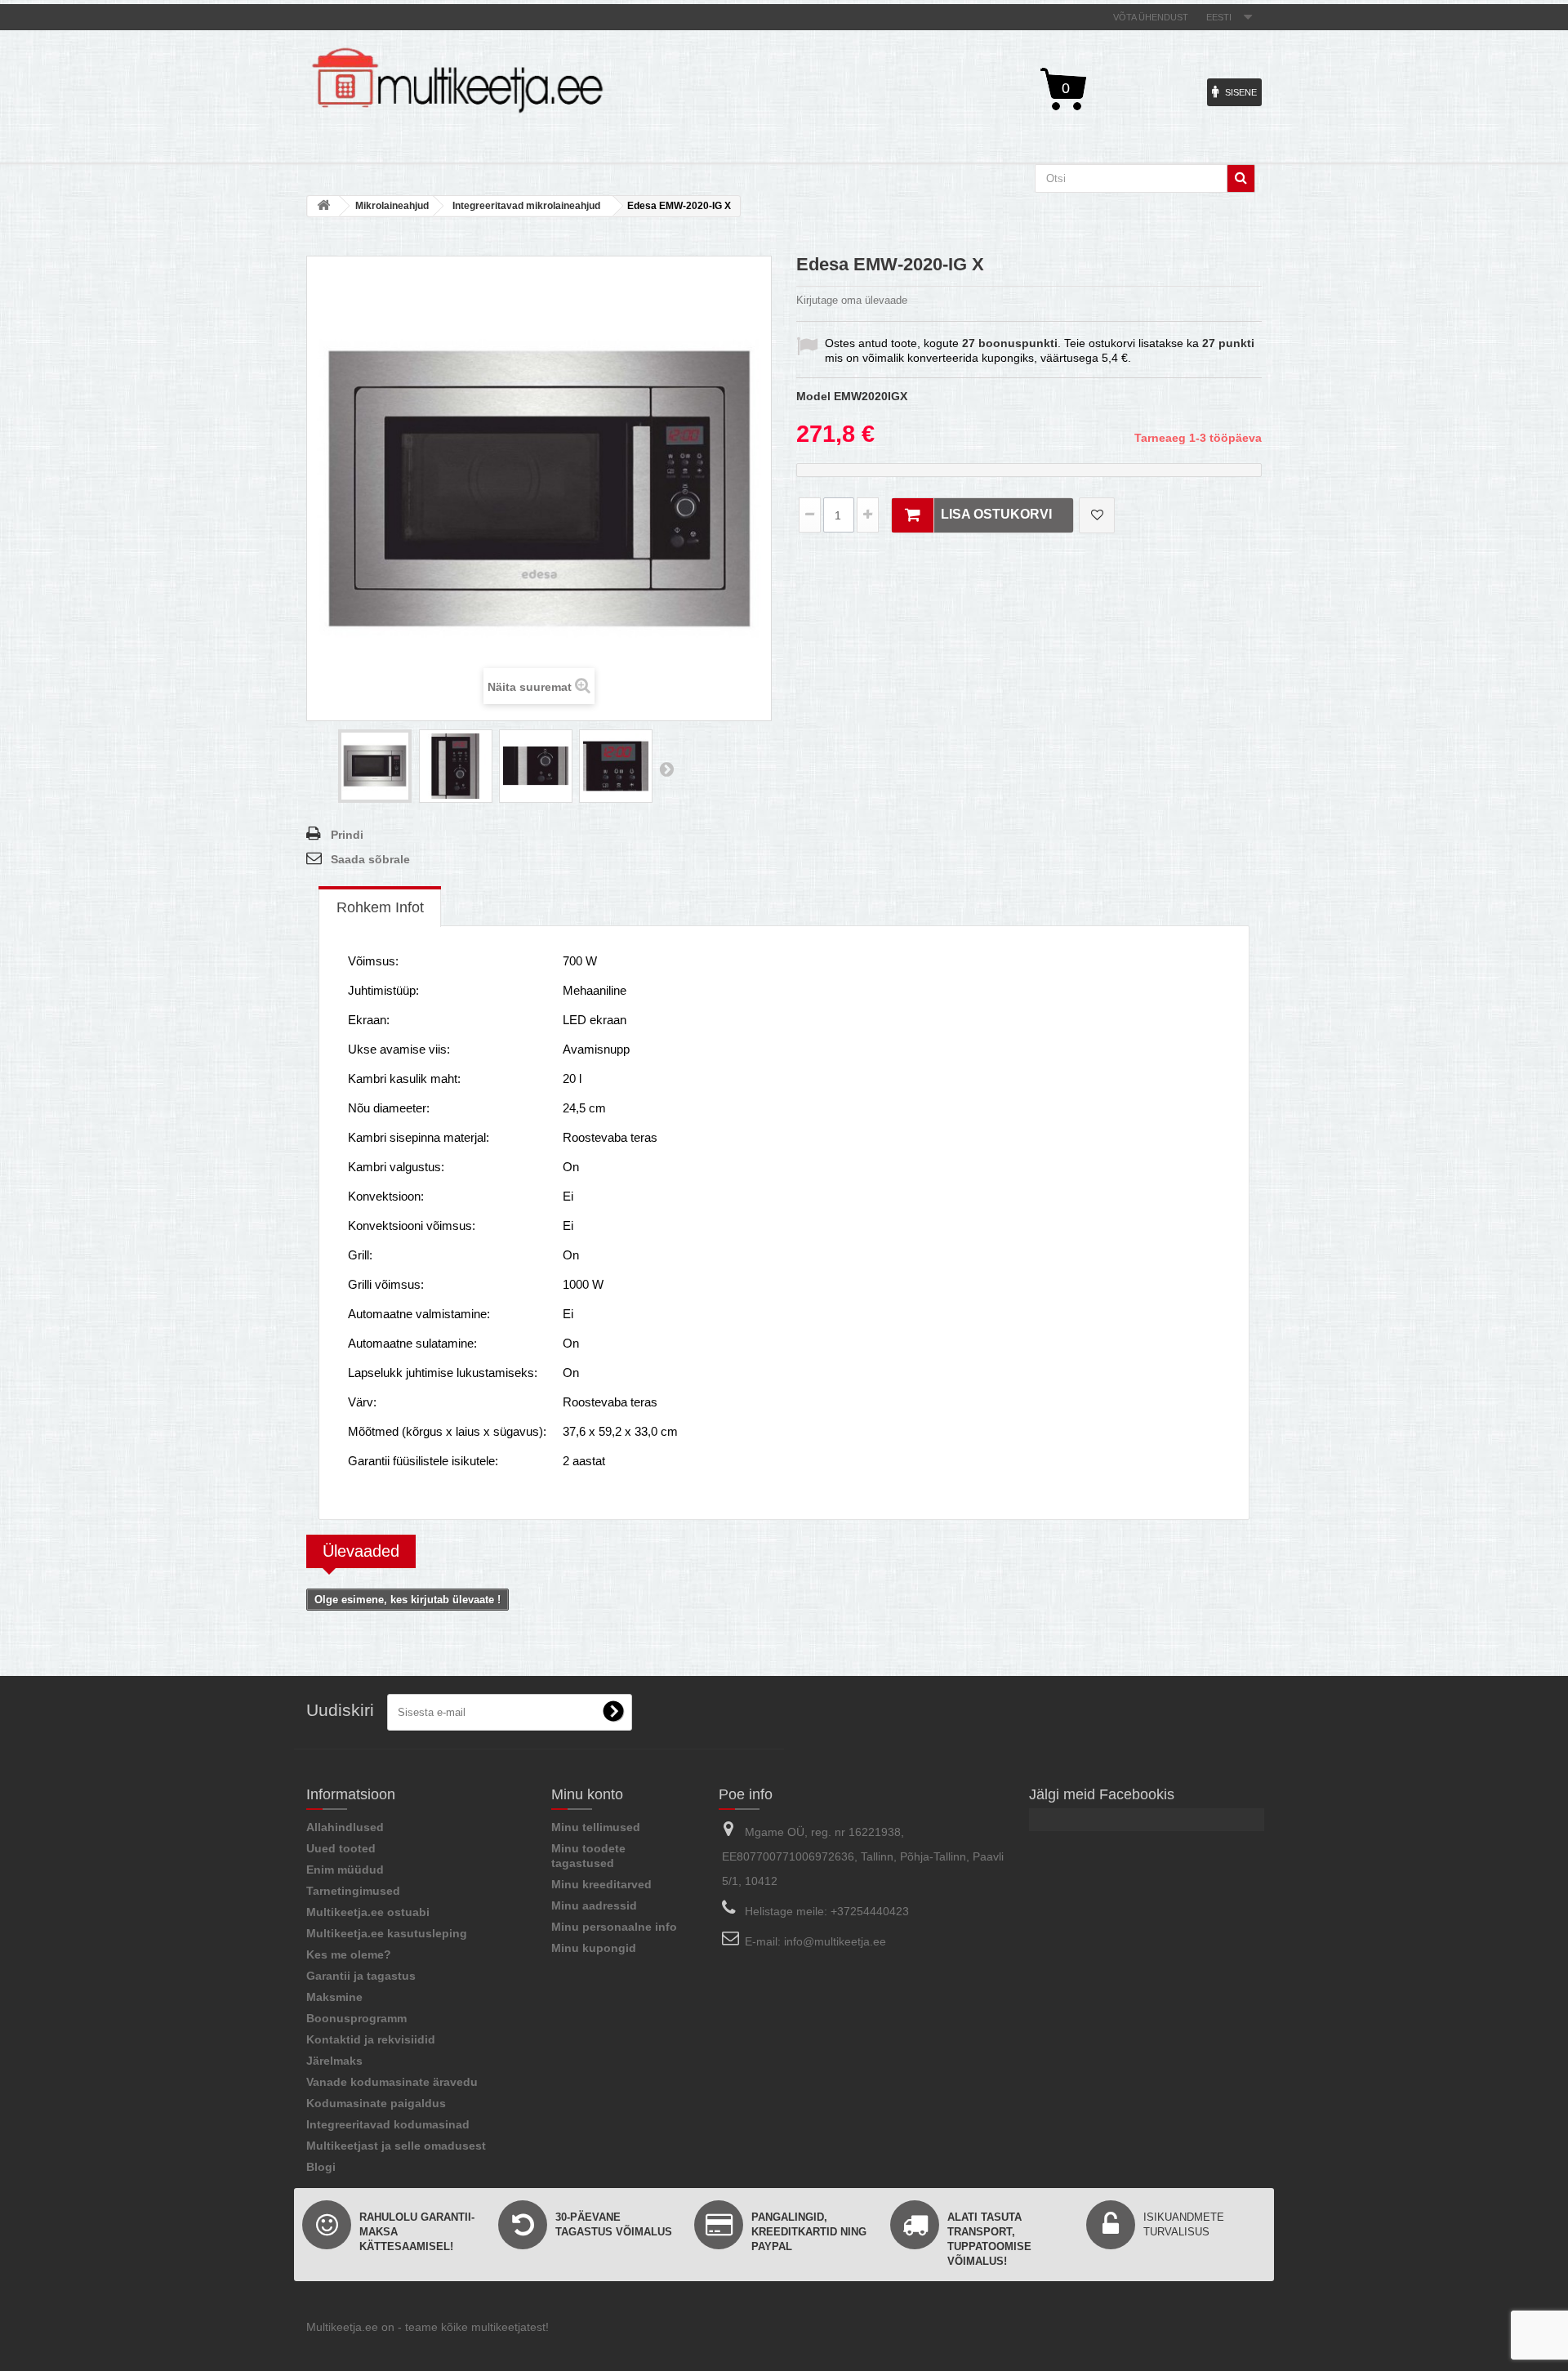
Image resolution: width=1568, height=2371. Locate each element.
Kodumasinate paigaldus (376, 2103)
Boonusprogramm (356, 2018)
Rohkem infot (380, 907)
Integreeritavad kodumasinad (388, 2124)
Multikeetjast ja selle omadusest (396, 2146)
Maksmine (334, 1997)
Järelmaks (334, 2061)
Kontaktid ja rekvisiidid (371, 2039)
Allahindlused (345, 1827)
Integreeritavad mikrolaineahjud (526, 206)
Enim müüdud (345, 1870)
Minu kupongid (594, 1948)
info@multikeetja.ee (835, 1941)
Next (666, 769)
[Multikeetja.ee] (457, 80)
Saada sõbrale (370, 859)
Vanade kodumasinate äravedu (392, 2082)
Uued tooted (341, 1848)
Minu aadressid (594, 1905)
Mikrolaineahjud (392, 206)
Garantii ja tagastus (361, 1976)
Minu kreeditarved (601, 1884)
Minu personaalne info (614, 1927)
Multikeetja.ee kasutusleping (387, 1933)
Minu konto (587, 1794)
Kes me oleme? (349, 1954)
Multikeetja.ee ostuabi (368, 1912)
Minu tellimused (596, 1827)
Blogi (321, 2167)
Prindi (347, 835)
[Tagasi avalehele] (323, 206)
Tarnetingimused (353, 1891)
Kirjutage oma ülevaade (852, 300)
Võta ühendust (1151, 17)
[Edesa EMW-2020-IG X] (375, 766)
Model (813, 396)
